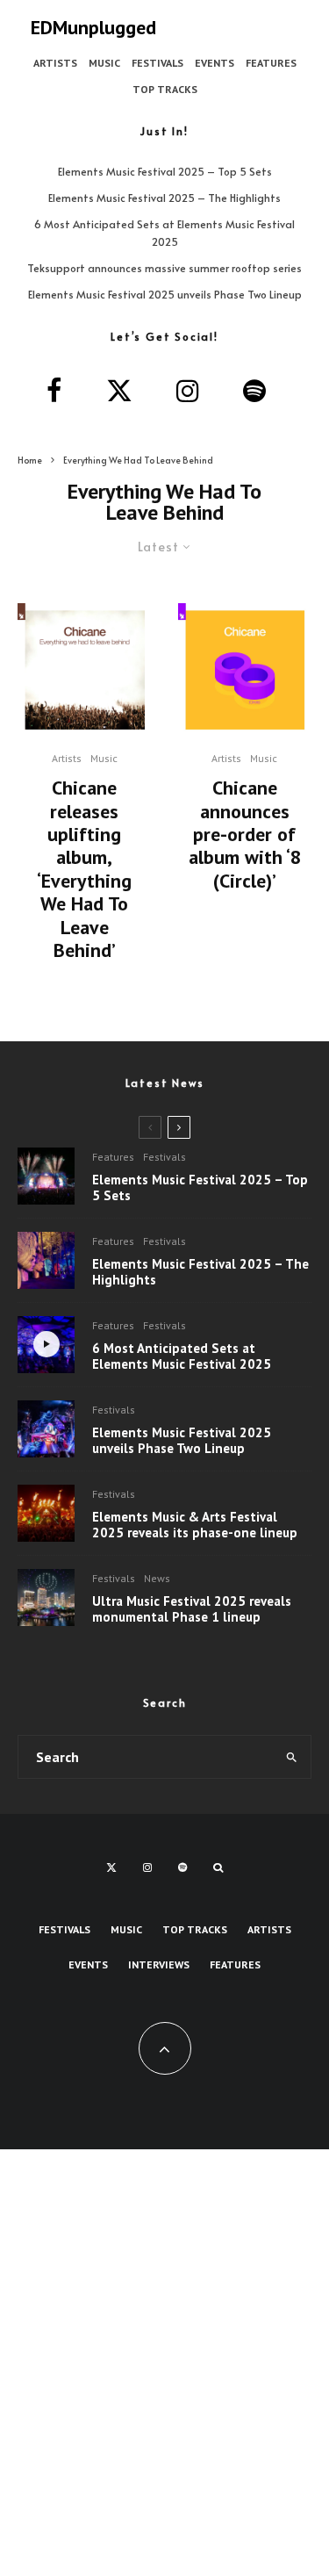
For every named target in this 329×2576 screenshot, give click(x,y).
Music (104, 63)
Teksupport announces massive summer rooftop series (164, 268)
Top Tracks (165, 89)
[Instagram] (147, 1867)
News (157, 1578)
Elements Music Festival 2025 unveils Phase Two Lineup (165, 294)
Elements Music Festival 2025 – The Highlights (164, 198)
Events (215, 63)
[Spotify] (182, 1867)
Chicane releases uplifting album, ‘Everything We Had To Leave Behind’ (84, 869)
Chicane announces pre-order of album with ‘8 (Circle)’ (245, 834)
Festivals (157, 63)
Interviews (159, 1964)
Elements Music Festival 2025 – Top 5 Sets (165, 171)
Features (271, 63)
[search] (292, 1757)
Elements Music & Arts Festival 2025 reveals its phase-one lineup (195, 1525)
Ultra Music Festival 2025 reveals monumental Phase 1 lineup (192, 1609)
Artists (55, 63)
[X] (111, 1867)
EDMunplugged (93, 27)
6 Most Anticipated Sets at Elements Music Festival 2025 (182, 1356)
